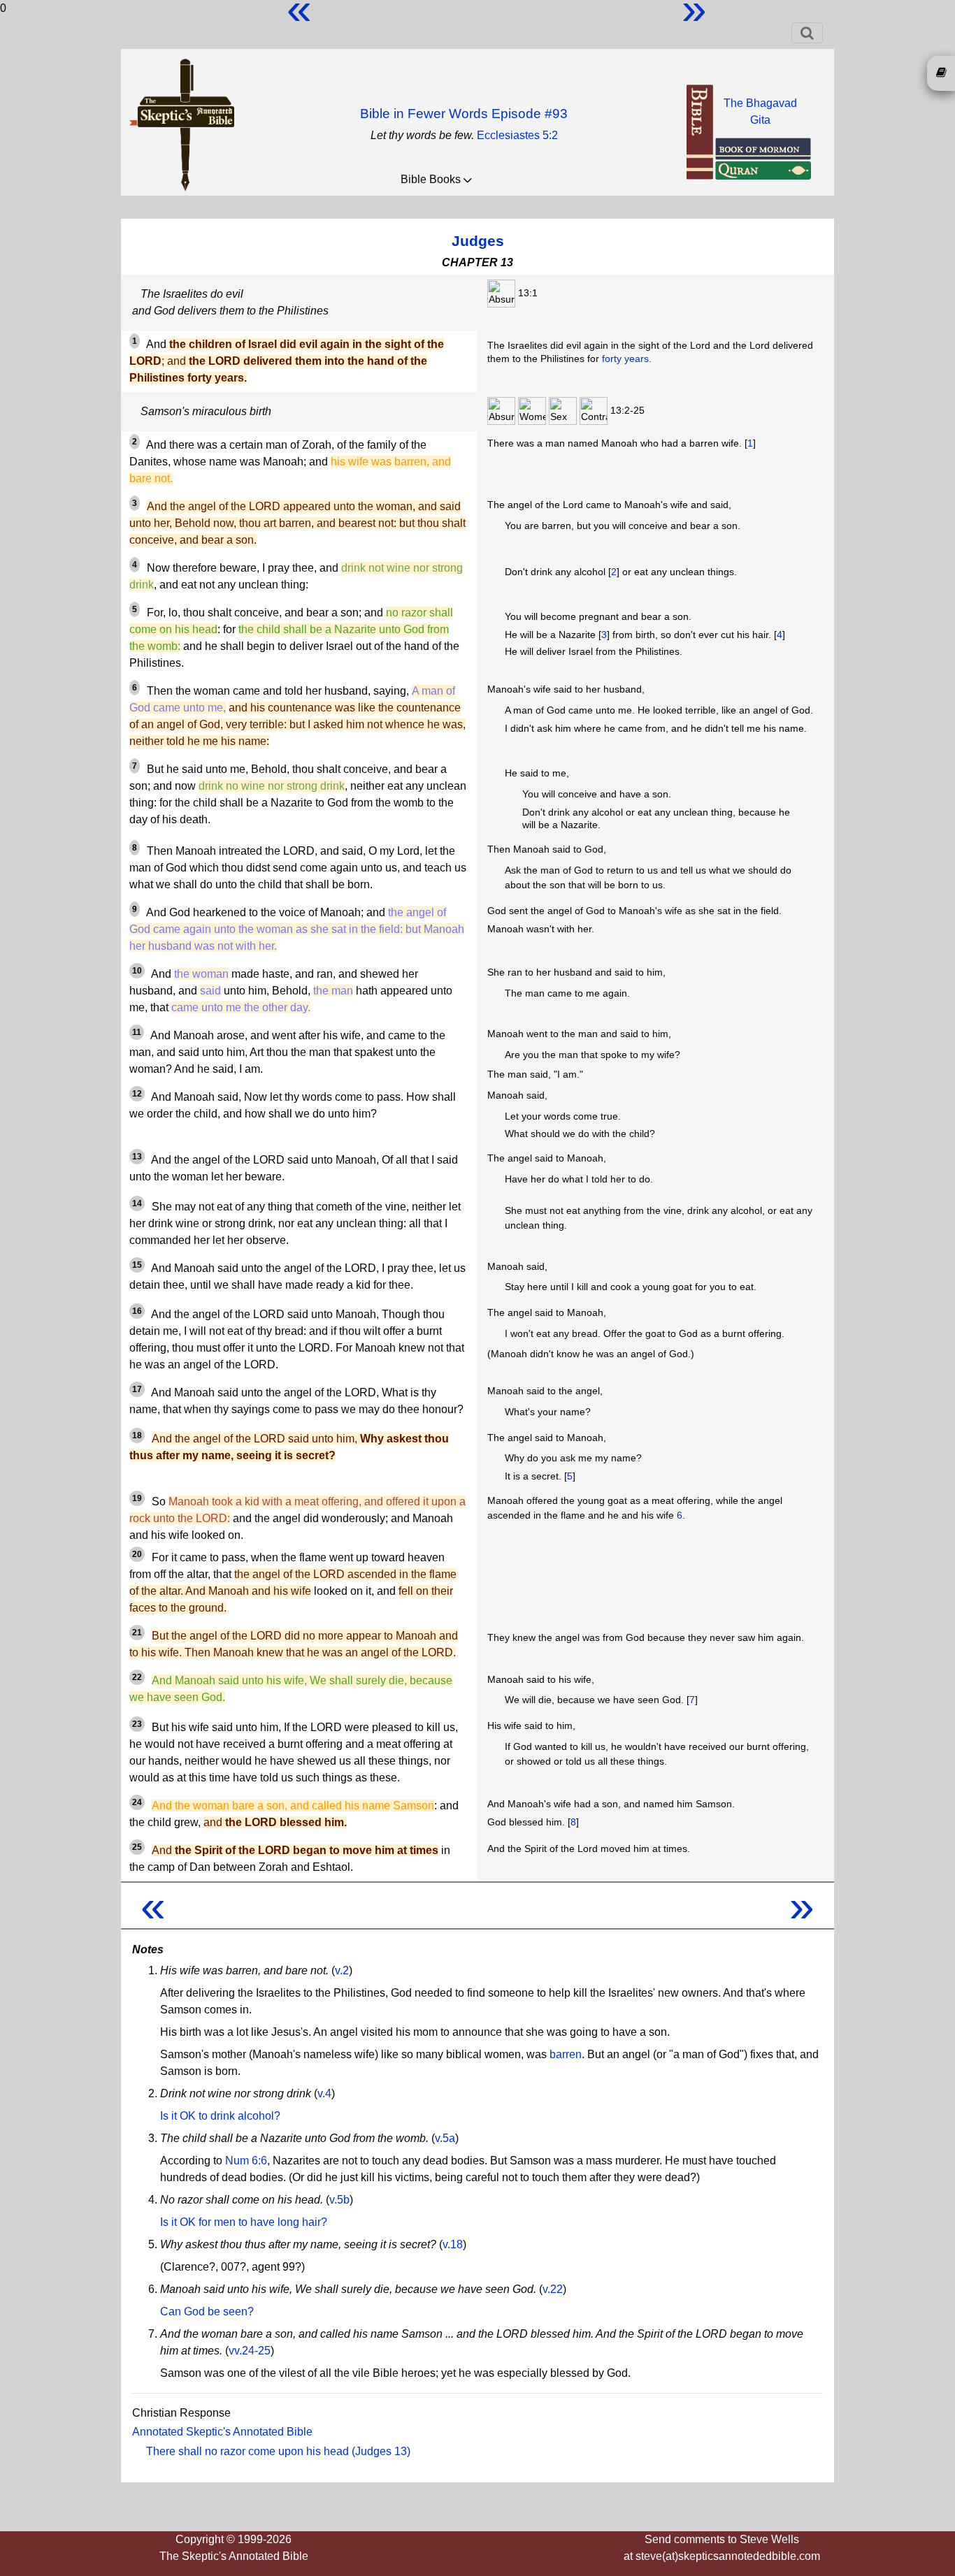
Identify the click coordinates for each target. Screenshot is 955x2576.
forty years (625, 359)
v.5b (339, 2200)
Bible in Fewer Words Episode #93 (464, 114)
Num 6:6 (246, 2161)
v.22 (553, 2289)
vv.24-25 (250, 2351)
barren (566, 2054)
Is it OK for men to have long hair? (244, 2222)
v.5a (445, 2138)
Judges (478, 241)
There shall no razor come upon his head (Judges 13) (278, 2451)
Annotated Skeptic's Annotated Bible (222, 2432)
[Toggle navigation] (807, 33)
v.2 (342, 1970)
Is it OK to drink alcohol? (220, 2116)
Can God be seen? (207, 2311)
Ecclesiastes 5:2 (517, 135)
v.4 (324, 2093)
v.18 (453, 2244)
